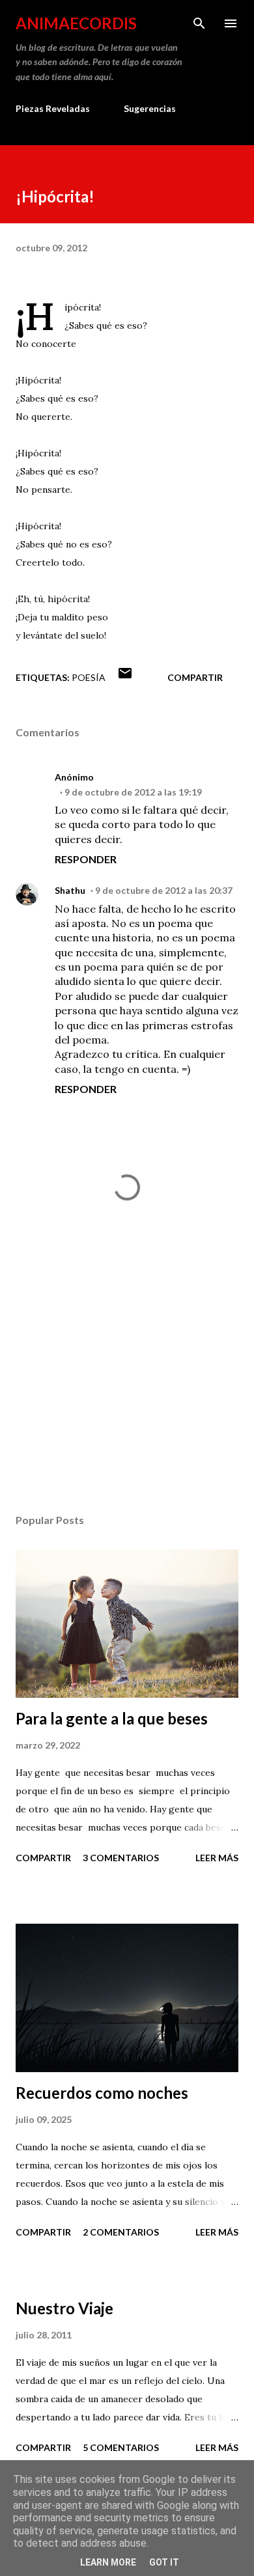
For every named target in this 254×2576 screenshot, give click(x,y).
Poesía (89, 677)
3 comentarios (121, 1858)
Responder (86, 859)
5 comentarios (121, 2447)
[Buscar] (199, 23)
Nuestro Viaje (64, 2308)
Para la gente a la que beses (112, 1718)
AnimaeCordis (76, 23)
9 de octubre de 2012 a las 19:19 (133, 792)
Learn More (108, 2562)
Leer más (217, 1858)
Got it (164, 2562)
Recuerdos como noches (102, 2093)
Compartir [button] (195, 677)
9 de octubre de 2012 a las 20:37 (164, 890)
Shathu (70, 890)
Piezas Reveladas (53, 108)
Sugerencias (150, 108)
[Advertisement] (127, 1381)
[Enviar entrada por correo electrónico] (125, 677)
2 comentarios (121, 2232)
